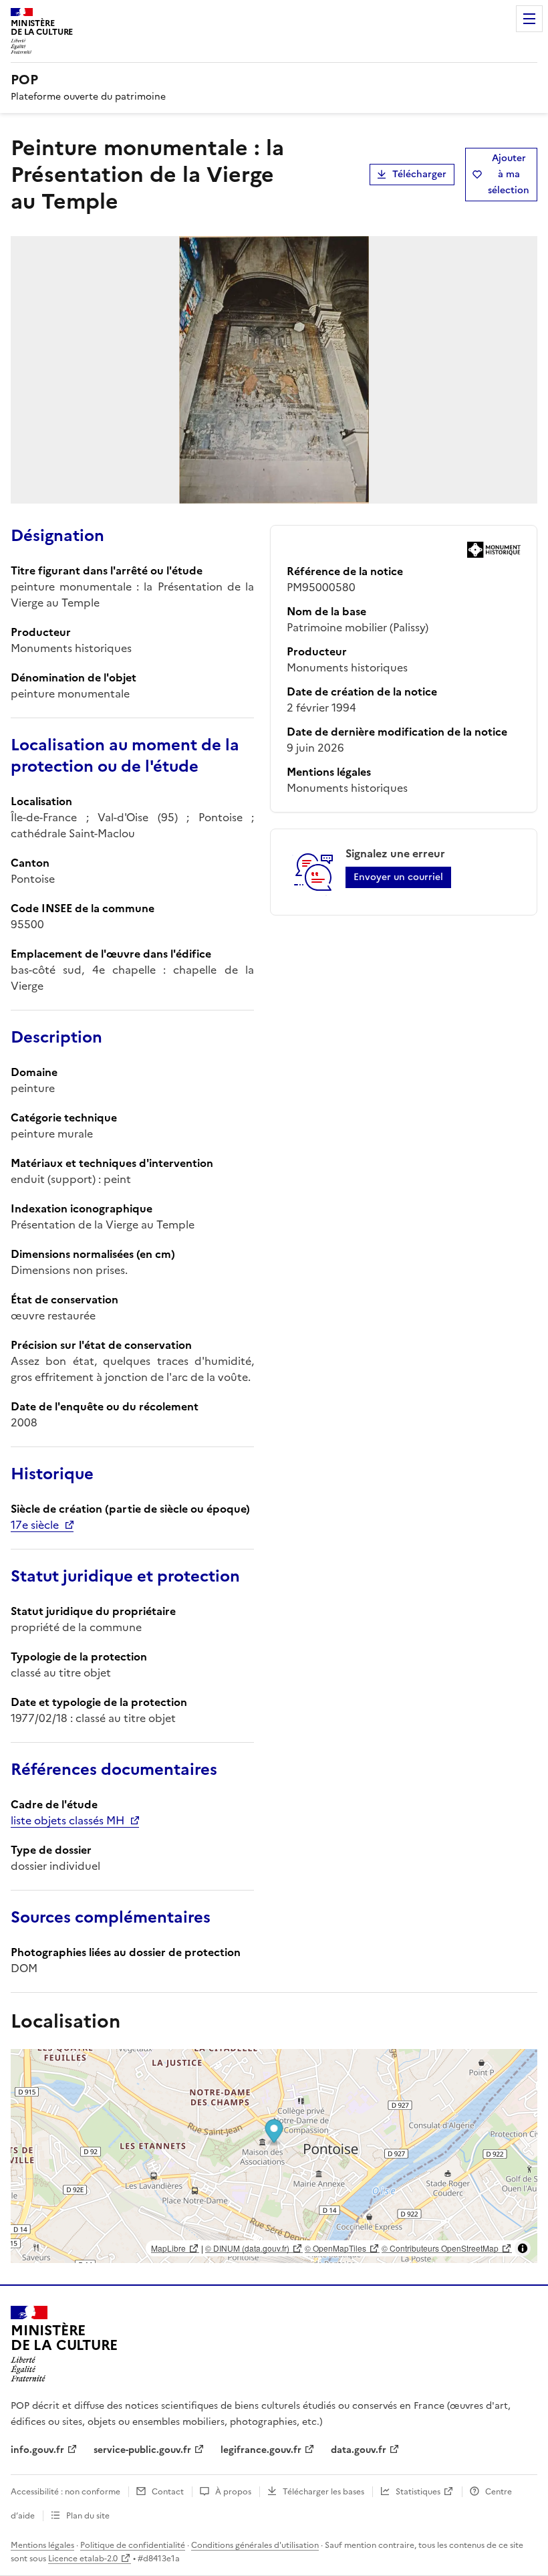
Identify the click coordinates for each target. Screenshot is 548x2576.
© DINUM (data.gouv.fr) (247, 2248)
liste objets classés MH (67, 1820)
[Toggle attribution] (523, 2248)
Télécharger (419, 174)
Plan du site (88, 2516)
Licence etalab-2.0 (83, 2559)
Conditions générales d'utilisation (255, 2545)
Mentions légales (42, 2545)
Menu (529, 19)
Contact (168, 2492)
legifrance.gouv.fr (261, 2450)
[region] (274, 2156)
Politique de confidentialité (133, 2545)
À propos (233, 2492)
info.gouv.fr (37, 2450)
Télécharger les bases (323, 2492)
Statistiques (418, 2492)
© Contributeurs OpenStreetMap (440, 2248)
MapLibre (168, 2248)
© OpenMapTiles (335, 2248)
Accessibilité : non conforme (65, 2492)
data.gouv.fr (359, 2450)
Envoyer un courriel (398, 877)
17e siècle (35, 1525)
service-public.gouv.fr (142, 2450)
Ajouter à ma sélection (509, 174)
